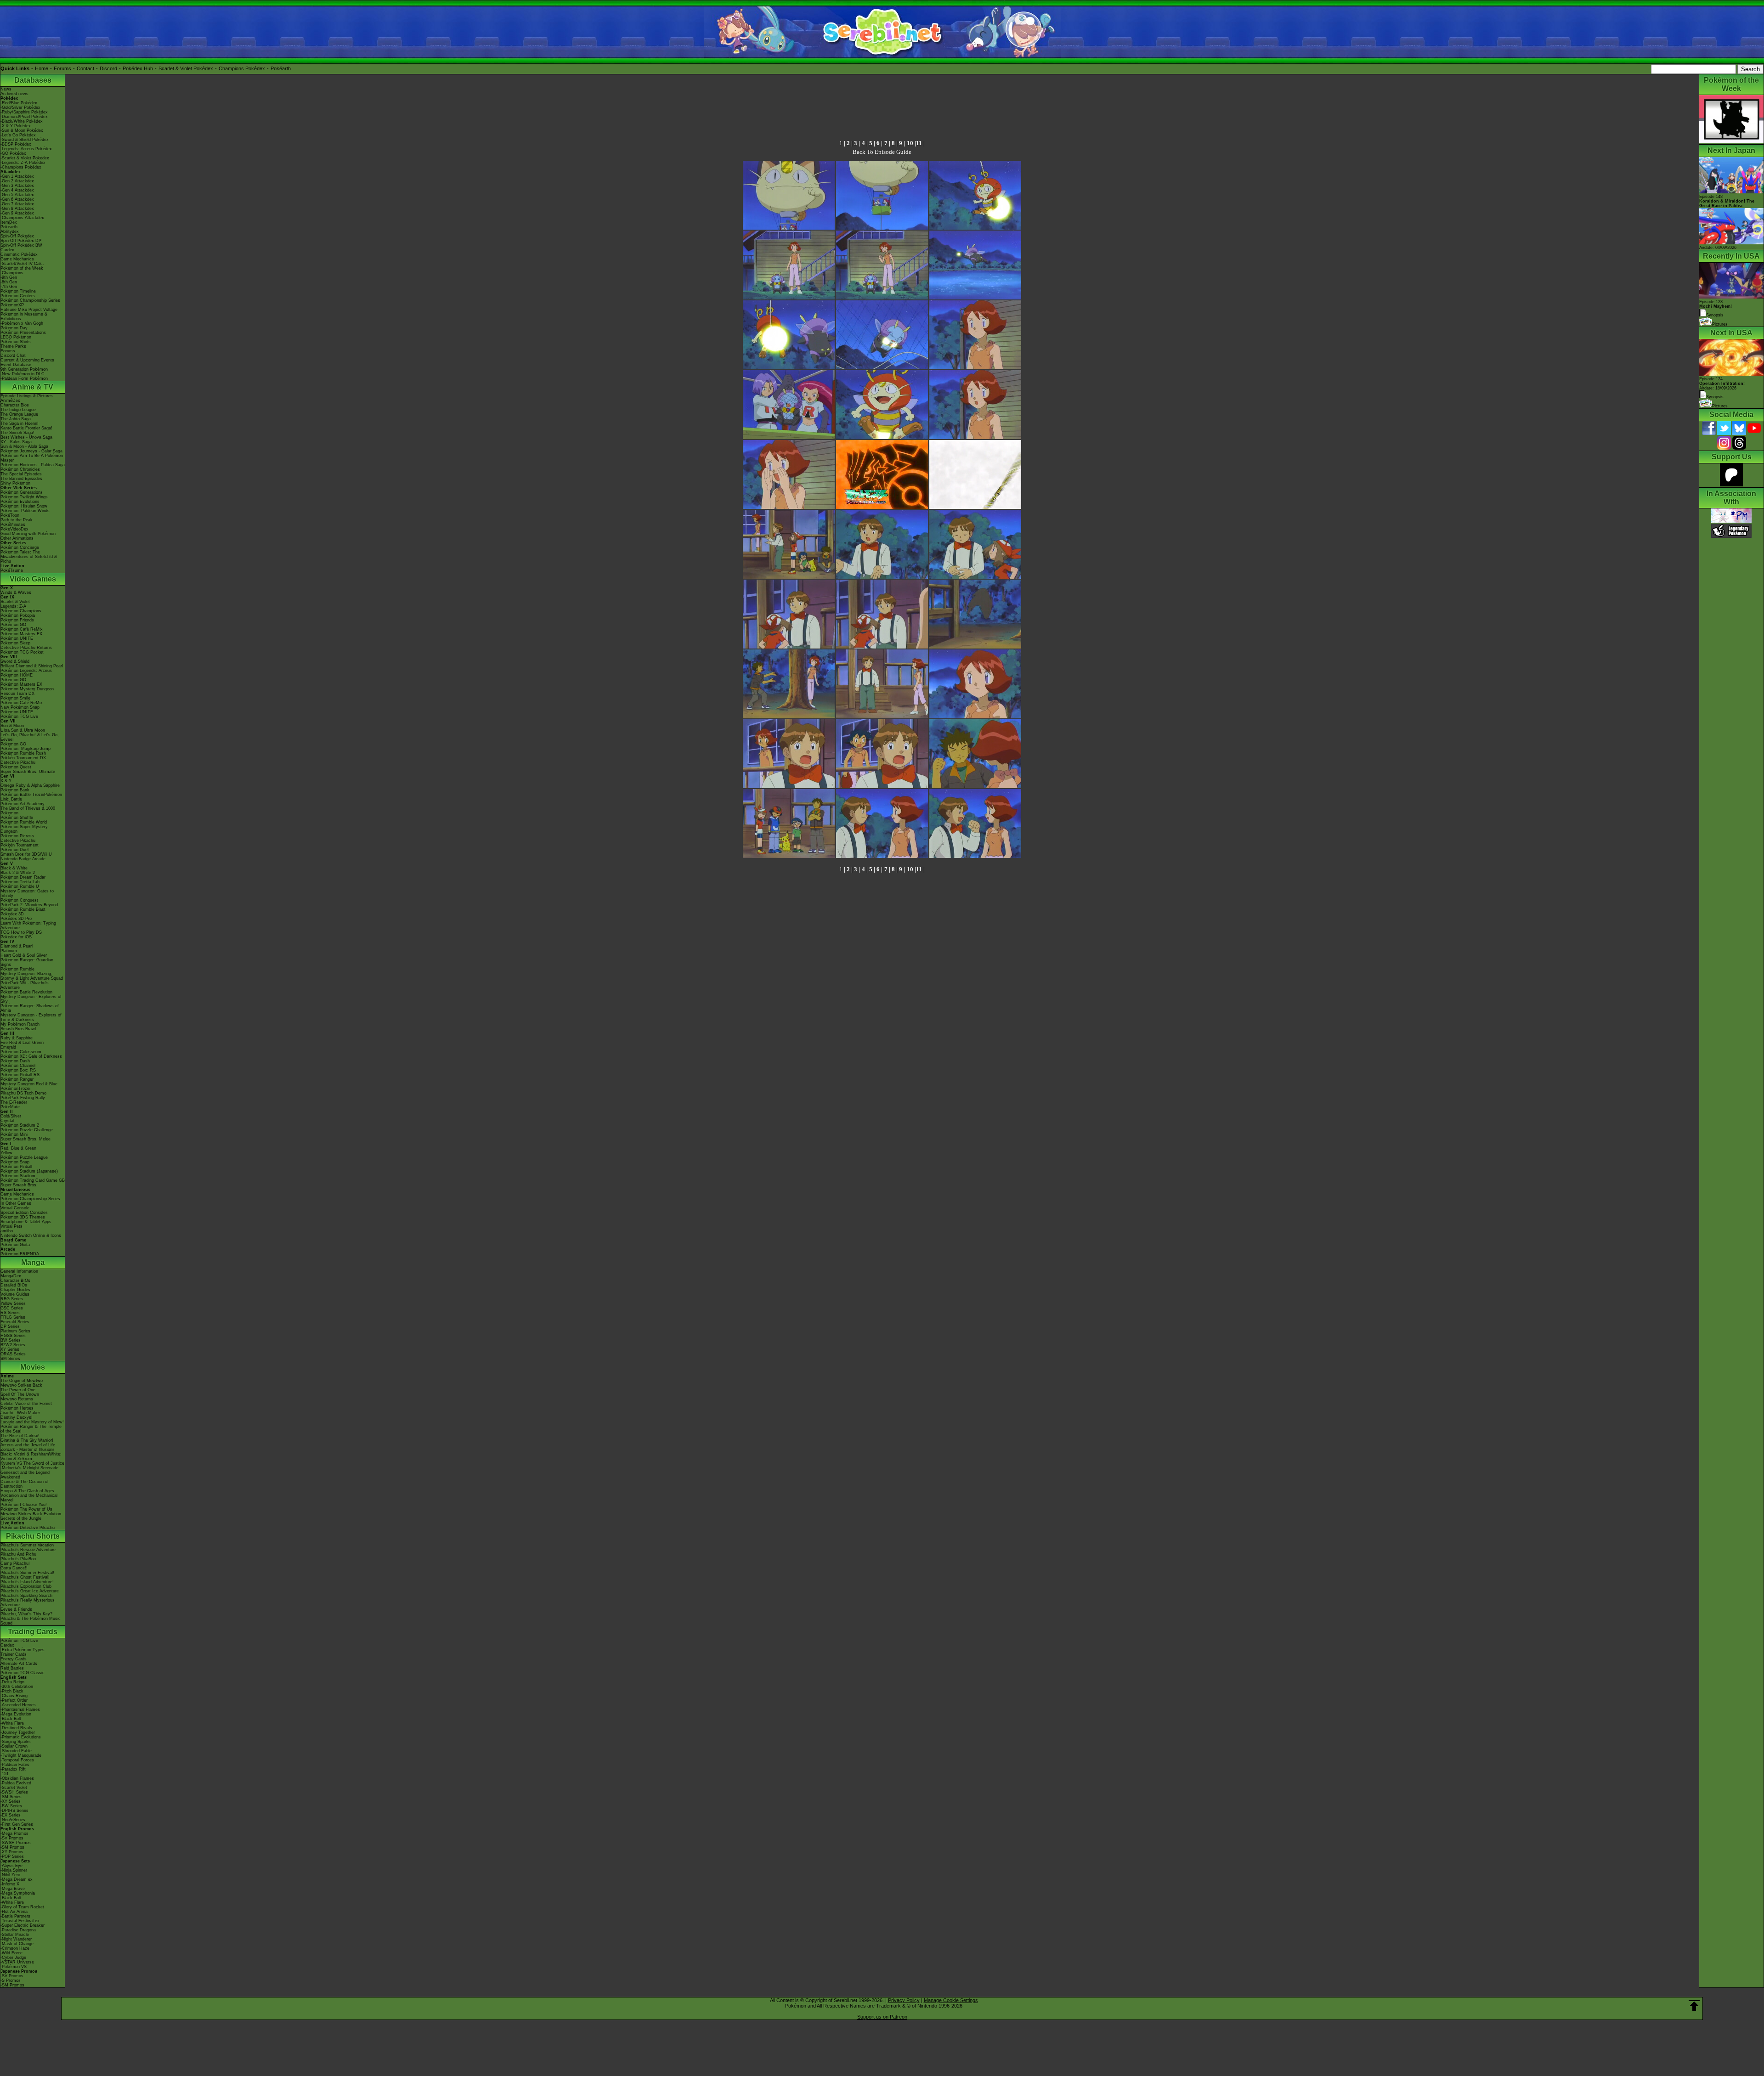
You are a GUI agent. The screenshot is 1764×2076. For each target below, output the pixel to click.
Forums (62, 68)
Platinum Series (15, 1331)
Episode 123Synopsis (1716, 308)
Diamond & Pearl (17, 946)
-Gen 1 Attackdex (17, 176)
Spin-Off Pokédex (17, 236)
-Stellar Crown (14, 1746)
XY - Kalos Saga (16, 442)
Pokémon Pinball (16, 1167)
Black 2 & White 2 (18, 873)
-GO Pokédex (13, 153)
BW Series (11, 1340)
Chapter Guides (15, 1290)
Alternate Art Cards (19, 1664)
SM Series (10, 1359)
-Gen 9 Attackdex (17, 213)
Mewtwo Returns (17, 1399)
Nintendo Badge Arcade (23, 859)
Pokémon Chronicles (20, 469)
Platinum (9, 951)
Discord (108, 68)
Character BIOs (15, 1281)
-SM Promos (12, 1847)
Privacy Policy (904, 2000)
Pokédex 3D (12, 914)
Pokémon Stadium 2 (20, 1125)
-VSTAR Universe (17, 1962)
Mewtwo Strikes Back (21, 1385)
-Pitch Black (12, 1691)
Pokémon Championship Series (30, 300)
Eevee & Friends (16, 1609)
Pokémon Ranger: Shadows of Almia (30, 1008)
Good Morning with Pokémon (28, 534)
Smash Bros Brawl (18, 1029)
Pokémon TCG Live (19, 716)
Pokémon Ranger (17, 1079)
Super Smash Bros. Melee (25, 1139)
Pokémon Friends (17, 620)
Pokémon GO (13, 625)
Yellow (6, 1153)
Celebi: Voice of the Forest (26, 1404)
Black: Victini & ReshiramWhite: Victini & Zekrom (31, 1456)
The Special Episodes (21, 474)
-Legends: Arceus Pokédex (26, 149)
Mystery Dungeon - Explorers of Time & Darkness (31, 1017)
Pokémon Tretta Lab (20, 882)
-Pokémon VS (14, 1967)
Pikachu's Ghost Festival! (25, 1577)
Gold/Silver (11, 1116)
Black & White (14, 868)
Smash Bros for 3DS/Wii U (26, 854)
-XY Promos (12, 1852)
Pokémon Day (14, 328)
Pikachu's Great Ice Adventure (30, 1591)
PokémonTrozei (15, 1089)
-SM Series (11, 1797)
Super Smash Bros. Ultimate (28, 772)
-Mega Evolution (16, 1714)
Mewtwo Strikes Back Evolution (31, 1514)
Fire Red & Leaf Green (22, 1043)
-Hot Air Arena (14, 1912)
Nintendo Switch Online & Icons (31, 1235)
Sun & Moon (12, 726)
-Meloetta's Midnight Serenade (29, 1468)
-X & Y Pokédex (16, 126)
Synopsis (1715, 397)
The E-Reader (14, 1102)
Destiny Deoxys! (17, 1417)
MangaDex (11, 1276)
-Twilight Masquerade (21, 1755)
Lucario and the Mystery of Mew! (32, 1422)
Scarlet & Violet (15, 602)
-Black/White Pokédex (22, 121)
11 (919, 143)
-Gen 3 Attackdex (17, 186)
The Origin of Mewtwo (22, 1381)
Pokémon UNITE (17, 638)
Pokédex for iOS (16, 937)
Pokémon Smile (15, 698)
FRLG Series (13, 1317)
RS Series (10, 1313)
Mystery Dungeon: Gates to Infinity (27, 893)
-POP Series (12, 1856)
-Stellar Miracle (15, 1935)
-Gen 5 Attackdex (17, 195)
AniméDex (10, 401)
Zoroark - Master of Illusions (28, 1450)
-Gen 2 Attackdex (17, 181)
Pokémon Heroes (17, 1408)
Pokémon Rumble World (24, 822)
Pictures (1720, 324)
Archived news (14, 94)
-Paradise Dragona (18, 1930)
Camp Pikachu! (15, 1563)
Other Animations (17, 538)
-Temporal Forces (17, 1760)
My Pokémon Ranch (20, 1024)
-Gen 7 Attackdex (17, 204)
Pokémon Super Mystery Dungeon (24, 829)
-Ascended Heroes (18, 1705)
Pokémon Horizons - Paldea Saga (33, 465)
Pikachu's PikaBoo (18, 1559)
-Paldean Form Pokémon (24, 378)
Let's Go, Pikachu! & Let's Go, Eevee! (30, 737)
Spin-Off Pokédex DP (21, 241)
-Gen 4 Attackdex (17, 190)
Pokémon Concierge (20, 547)
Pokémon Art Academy (23, 804)
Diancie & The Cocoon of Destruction (25, 1484)
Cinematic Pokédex (19, 254)
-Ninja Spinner (14, 1870)
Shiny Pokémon (15, 483)
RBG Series (12, 1299)
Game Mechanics (17, 259)
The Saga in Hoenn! (20, 423)
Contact (85, 68)
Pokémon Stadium (18, 1176)
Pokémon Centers (18, 296)
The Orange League (19, 414)
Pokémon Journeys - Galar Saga (31, 451)
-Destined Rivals (16, 1728)
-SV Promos (12, 1838)
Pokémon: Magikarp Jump (25, 749)
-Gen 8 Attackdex (17, 209)
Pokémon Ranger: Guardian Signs (27, 962)
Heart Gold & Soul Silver (24, 955)
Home (42, 68)
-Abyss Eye (11, 1866)
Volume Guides (15, 1294)
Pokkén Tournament (20, 845)
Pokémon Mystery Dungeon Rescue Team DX (27, 691)
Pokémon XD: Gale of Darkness (31, 1056)
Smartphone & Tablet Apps (26, 1222)
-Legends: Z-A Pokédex (23, 163)
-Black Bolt (11, 1719)
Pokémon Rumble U (20, 886)
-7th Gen (9, 287)
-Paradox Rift (13, 1769)
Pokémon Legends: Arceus (26, 671)
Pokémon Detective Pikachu (28, 1528)
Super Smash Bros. (19, 1185)
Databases (33, 80)
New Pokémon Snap (20, 707)
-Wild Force (11, 1953)
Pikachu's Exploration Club (26, 1586)
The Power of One (18, 1390)
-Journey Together (18, 1732)
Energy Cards (14, 1659)
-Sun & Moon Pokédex (22, 130)
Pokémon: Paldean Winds (25, 511)
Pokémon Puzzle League (24, 1157)
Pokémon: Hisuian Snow (24, 506)
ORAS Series (13, 1354)
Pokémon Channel (18, 1066)
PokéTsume (12, 570)
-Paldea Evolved (16, 1783)
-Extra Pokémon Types (23, 1650)
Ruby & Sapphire (17, 1038)
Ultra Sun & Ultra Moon (23, 730)
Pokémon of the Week (22, 268)
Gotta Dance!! (14, 1568)
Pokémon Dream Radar (23, 877)
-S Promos (11, 1980)
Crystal (7, 1121)
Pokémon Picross (17, 836)
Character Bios (15, 405)
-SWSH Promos (16, 1843)
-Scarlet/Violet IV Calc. (22, 264)
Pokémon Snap (15, 1162)
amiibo (7, 1231)
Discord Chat (13, 355)
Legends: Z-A (13, 606)
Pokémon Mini (14, 1134)
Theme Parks (13, 346)
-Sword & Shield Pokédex (25, 140)
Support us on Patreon (882, 2017)
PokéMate (10, 1107)
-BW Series (11, 1806)
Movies (33, 1367)
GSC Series (12, 1308)
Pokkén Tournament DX (23, 758)
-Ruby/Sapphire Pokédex (24, 112)
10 (910, 143)
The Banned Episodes (21, 479)
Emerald (8, 1047)
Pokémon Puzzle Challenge (27, 1130)
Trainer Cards (14, 1654)
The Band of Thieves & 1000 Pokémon (28, 811)
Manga (33, 1262)
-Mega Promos (14, 1833)
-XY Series (11, 1801)
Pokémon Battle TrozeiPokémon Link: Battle (31, 797)
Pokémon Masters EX (21, 634)
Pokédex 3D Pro (16, 919)
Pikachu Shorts (33, 1536)
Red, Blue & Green (18, 1148)
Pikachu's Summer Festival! (27, 1573)
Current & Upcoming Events (27, 360)
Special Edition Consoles (24, 1213)
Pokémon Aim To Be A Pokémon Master (32, 458)
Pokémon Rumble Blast (23, 909)
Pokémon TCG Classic (23, 1673)
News (6, 89)
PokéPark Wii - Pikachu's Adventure (25, 985)
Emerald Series (15, 1322)
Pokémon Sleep (15, 643)
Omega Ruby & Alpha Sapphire (30, 785)
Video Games (33, 579)
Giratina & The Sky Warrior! (27, 1440)
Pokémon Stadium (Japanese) (29, 1171)
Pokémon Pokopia (18, 615)
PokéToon (10, 515)
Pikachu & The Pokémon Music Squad (31, 1621)
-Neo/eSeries (13, 1820)
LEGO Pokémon (16, 337)
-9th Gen (9, 277)
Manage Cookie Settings (951, 2000)
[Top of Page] (1694, 2006)
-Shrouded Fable (16, 1751)
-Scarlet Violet (14, 1788)
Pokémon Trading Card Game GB (33, 1180)
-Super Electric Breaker (23, 1925)
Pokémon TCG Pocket (22, 652)
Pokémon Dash (15, 1061)
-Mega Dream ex (17, 1879)
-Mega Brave (13, 1889)
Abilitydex (10, 231)
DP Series (10, 1326)
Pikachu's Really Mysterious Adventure (28, 1602)
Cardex (7, 250)
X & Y (6, 781)
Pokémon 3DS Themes (23, 1217)
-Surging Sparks (16, 1742)
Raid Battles (12, 1668)
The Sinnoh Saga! (17, 433)
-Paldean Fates (15, 1765)
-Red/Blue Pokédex (19, 103)
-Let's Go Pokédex (18, 135)
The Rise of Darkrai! (20, 1436)
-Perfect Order (14, 1700)
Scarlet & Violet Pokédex (186, 68)
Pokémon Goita (15, 1245)
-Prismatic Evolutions (21, 1737)
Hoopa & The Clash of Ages (27, 1491)
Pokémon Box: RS (18, 1070)
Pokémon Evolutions (20, 502)
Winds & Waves (16, 592)
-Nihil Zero (10, 1875)
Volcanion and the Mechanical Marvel (29, 1498)
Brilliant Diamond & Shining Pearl (32, 666)
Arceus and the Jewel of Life (28, 1445)
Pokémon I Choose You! (24, 1505)
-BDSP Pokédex (16, 144)
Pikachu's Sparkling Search (26, 1596)
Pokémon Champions (21, 611)
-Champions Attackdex (22, 218)
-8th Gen (9, 282)
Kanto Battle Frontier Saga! (26, 428)
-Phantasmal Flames (20, 1709)
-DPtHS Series (14, 1811)
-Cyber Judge (13, 1958)
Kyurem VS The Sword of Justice (32, 1463)
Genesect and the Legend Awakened (25, 1475)
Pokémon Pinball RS (20, 1075)
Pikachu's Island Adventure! (27, 1582)
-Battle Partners (15, 1916)
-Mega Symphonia (18, 1893)
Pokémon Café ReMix (22, 629)
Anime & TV (33, 387)
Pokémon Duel (14, 850)
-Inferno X (10, 1884)
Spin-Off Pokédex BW (21, 245)
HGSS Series (13, 1336)
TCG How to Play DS (21, 932)
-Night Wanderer (16, 1939)
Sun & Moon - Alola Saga (24, 446)
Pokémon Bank (15, 790)
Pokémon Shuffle (17, 818)
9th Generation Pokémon (24, 369)
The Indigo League (18, 410)
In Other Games (16, 1203)
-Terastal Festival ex (20, 1921)
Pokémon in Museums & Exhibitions (24, 316)
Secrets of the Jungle (21, 1518)
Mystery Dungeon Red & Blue (29, 1084)
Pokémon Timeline (18, 291)
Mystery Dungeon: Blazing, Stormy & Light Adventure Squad (32, 976)
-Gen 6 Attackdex (17, 199)
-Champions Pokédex (21, 167)
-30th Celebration (17, 1687)
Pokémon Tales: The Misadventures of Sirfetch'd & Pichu (29, 557)
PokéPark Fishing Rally (23, 1098)
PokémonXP (12, 305)
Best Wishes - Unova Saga (26, 437)
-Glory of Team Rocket (22, 1907)
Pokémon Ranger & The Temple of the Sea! (31, 1429)
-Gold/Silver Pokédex (20, 107)
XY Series (10, 1349)
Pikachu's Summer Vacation (27, 1545)
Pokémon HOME (17, 675)
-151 (5, 1774)
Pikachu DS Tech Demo (23, 1093)
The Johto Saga (16, 419)
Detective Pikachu (18, 762)
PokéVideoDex (14, 529)
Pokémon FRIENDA (20, 1254)
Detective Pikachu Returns (26, 648)
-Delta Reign (12, 1682)
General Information (19, 1271)
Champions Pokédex (242, 68)
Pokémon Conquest (19, 900)
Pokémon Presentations (23, 333)
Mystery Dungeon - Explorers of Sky (31, 999)
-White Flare (12, 1723)
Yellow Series (13, 1303)
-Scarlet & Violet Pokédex (25, 158)
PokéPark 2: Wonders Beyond (29, 905)
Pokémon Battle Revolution (26, 992)
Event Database (16, 365)
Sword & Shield (15, 661)
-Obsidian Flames (17, 1778)
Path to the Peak (17, 520)
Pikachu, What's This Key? (26, 1614)
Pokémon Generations (22, 492)
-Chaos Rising (14, 1696)
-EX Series (11, 1815)
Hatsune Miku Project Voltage (29, 310)
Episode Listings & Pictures (27, 396)
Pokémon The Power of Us (26, 1509)
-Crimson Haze (15, 1948)
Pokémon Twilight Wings (24, 497)
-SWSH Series (14, 1792)
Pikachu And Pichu (18, 1554)
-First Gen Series (17, 1824)
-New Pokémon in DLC (23, 374)
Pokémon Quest (16, 767)
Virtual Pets (11, 1226)
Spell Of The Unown (20, 1394)
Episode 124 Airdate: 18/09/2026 (1722, 384)
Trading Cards (33, 1632)
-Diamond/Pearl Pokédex (24, 117)
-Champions (12, 273)
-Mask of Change (17, 1944)
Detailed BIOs (14, 1285)
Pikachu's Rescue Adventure (28, 1550)
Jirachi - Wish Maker (20, 1413)
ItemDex (9, 222)
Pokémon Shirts (16, 342)
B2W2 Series (13, 1345)
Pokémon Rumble (17, 969)
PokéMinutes (13, 525)
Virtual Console (15, 1208)
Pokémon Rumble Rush (23, 753)
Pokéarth (281, 68)
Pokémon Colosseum (21, 1052)
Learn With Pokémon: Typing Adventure (28, 925)
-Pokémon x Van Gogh (22, 323)
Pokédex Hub (138, 68)
